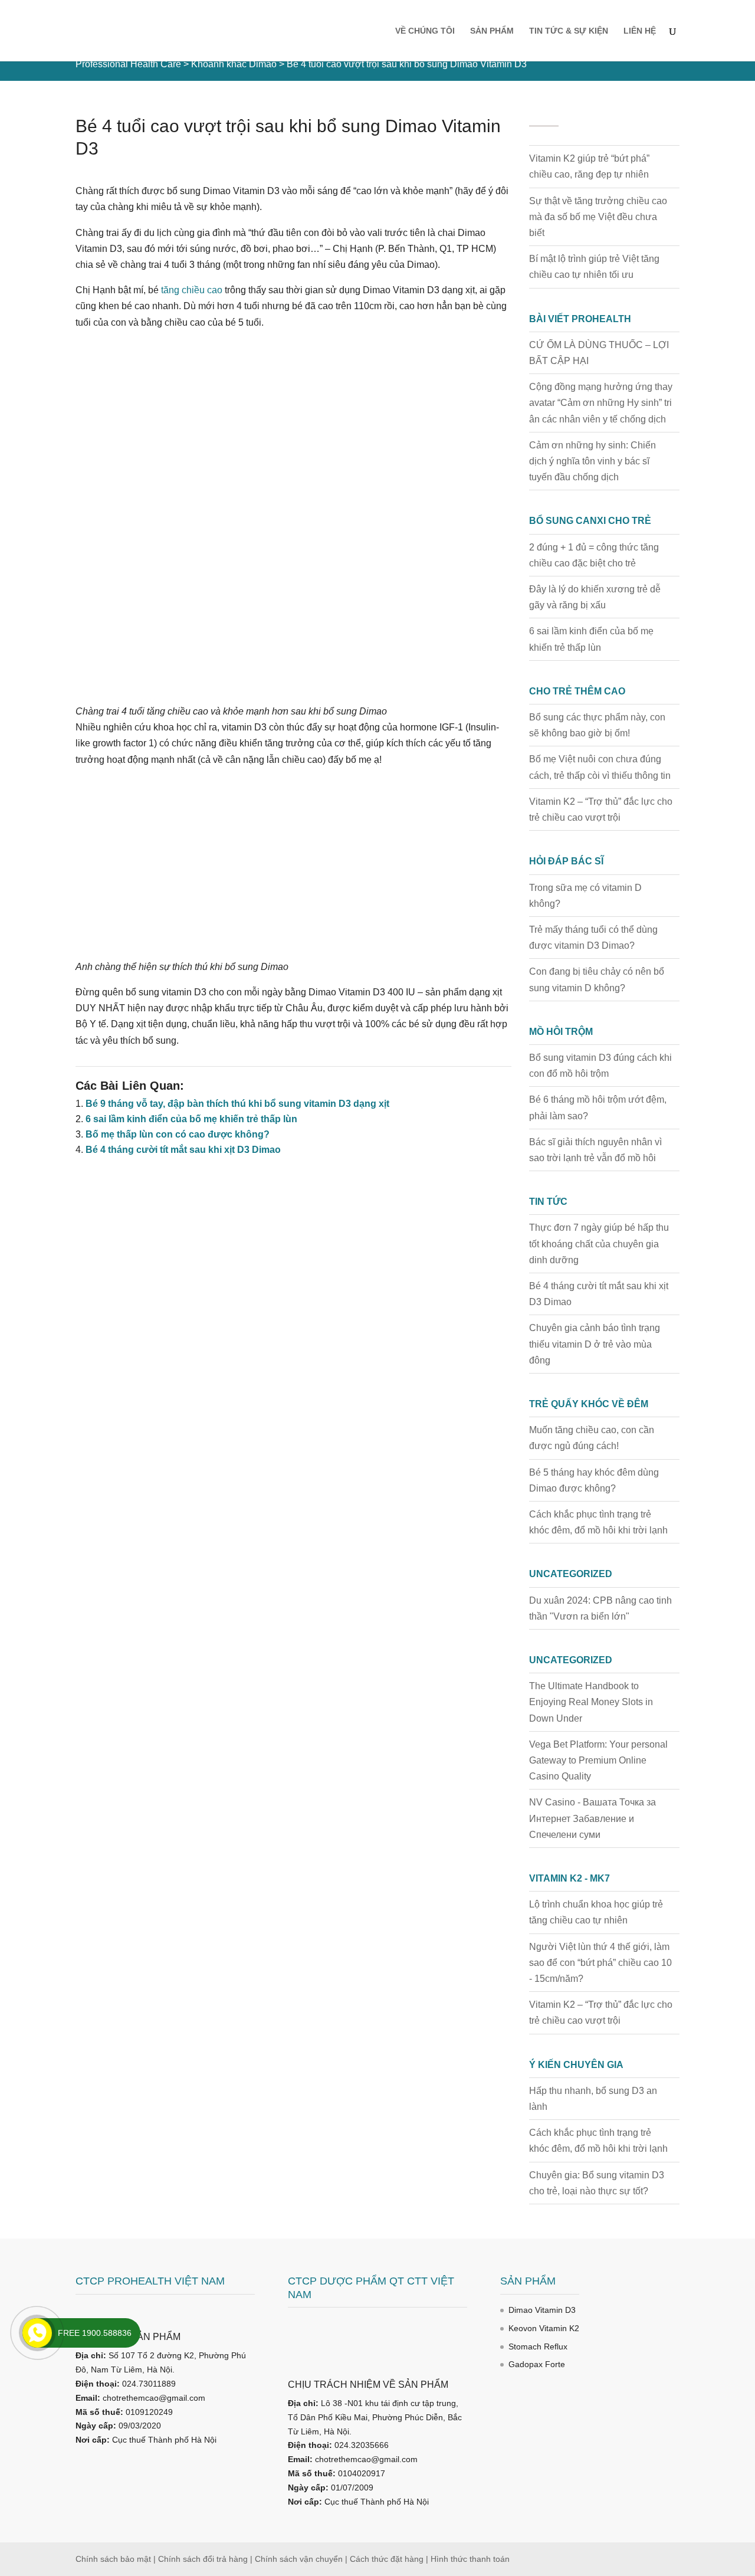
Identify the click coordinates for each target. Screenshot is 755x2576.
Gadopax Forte (537, 2364)
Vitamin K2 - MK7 (569, 1878)
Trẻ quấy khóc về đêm (589, 1404)
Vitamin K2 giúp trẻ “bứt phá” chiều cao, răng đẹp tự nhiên (589, 166)
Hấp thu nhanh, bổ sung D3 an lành (593, 2099)
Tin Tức (548, 1202)
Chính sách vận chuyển (299, 2559)
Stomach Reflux (538, 2346)
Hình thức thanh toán (470, 2559)
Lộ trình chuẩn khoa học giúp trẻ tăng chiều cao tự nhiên (596, 1912)
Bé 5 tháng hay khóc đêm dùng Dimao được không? (594, 1480)
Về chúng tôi (425, 31)
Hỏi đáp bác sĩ (566, 861)
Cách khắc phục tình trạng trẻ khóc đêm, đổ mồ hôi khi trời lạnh (598, 1522)
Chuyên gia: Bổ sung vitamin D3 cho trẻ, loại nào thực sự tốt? (597, 2183)
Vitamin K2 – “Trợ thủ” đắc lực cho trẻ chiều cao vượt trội (601, 809)
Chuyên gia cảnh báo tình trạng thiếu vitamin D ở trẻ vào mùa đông (595, 1344)
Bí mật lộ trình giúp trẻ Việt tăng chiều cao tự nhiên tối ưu (594, 267)
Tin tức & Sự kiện (569, 31)
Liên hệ (640, 31)
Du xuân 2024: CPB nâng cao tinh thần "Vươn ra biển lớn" (600, 1608)
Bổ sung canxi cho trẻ (590, 521)
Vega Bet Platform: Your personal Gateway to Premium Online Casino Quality (598, 1760)
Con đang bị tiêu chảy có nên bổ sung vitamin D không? (597, 979)
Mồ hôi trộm (561, 1032)
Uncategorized (571, 1574)
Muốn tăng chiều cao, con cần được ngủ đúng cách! (592, 1438)
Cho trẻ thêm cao (577, 691)
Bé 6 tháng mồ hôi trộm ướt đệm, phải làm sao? (598, 1107)
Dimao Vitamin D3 (542, 2310)
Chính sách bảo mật (113, 2559)
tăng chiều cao (192, 290)
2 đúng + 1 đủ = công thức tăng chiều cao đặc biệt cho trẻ (594, 555)
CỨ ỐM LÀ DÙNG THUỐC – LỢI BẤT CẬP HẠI (599, 353)
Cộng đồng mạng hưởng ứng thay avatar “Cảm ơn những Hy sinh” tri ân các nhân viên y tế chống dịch (601, 403)
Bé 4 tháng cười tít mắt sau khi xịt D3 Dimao (183, 1150)
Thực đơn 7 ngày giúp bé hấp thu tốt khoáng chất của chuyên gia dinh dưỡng (599, 1243)
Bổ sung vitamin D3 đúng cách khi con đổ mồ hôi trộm (600, 1066)
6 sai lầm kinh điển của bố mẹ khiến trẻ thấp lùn (191, 1119)
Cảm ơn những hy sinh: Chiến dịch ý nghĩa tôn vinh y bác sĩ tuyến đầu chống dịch (592, 461)
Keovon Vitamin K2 (544, 2328)
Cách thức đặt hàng (387, 2559)
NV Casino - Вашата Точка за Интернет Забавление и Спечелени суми (592, 1818)
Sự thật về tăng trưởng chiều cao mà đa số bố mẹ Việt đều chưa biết (598, 217)
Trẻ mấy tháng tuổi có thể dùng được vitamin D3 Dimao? (593, 938)
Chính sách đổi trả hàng (203, 2559)
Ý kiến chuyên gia (576, 2065)
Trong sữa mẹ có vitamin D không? (585, 896)
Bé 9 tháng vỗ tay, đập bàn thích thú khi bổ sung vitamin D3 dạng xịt (237, 1104)
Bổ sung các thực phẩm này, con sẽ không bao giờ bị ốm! (597, 725)
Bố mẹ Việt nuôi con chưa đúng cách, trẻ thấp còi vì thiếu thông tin (600, 767)
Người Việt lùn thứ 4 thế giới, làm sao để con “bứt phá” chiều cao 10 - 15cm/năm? (600, 1963)
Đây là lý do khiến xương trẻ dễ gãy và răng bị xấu (595, 597)
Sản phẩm (492, 31)
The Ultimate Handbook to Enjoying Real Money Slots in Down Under (591, 1702)
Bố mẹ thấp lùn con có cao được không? (178, 1134)
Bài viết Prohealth (580, 319)
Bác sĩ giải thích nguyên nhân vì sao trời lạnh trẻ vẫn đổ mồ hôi (595, 1150)
